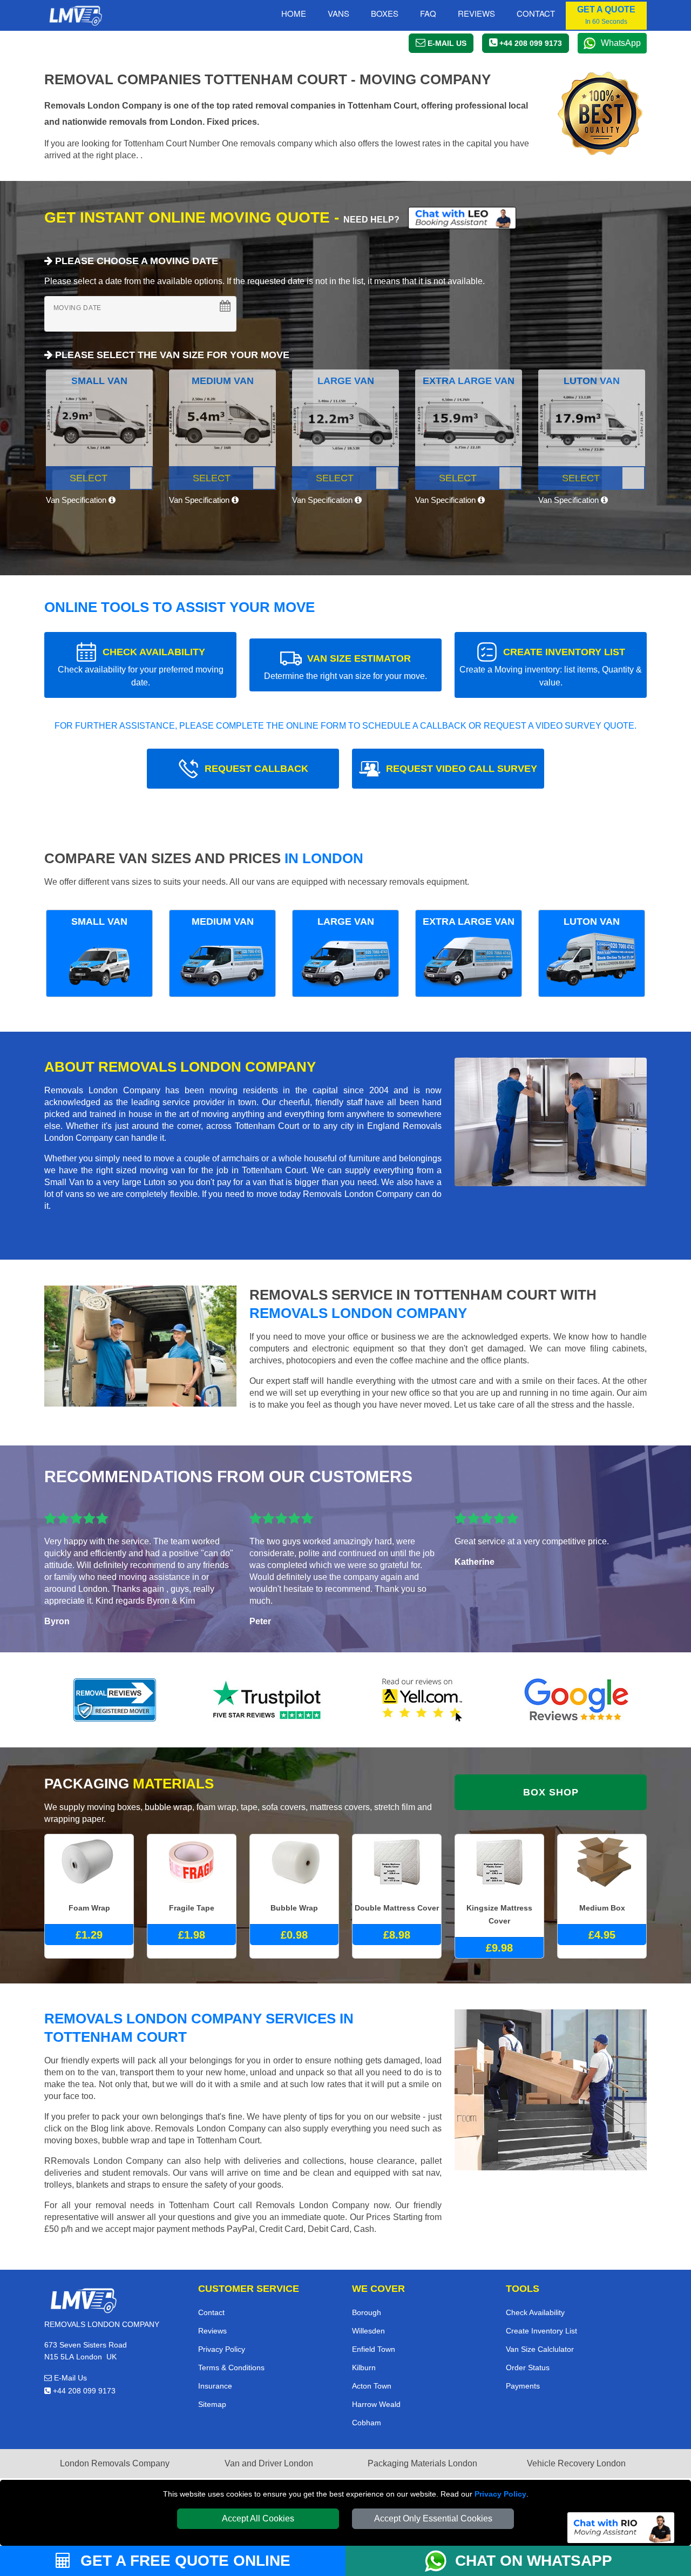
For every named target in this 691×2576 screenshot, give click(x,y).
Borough (367, 2312)
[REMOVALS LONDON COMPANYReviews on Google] (577, 1700)
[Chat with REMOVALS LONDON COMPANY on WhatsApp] (440, 2561)
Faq (428, 13)
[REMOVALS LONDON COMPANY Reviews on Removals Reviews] (115, 1700)
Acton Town (372, 2386)
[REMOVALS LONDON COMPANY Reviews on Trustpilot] (269, 1700)
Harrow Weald (376, 2404)
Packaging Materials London (422, 2463)
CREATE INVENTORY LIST (551, 667)
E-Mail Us (69, 2378)
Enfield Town (374, 2349)
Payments (523, 2386)
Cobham (367, 2423)
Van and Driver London (269, 2463)
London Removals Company (115, 2463)
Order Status (528, 2368)
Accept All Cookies (258, 2518)
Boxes (385, 13)
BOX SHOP (551, 1792)
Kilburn (364, 2368)
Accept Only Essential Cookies (433, 2518)
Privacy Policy (500, 2494)
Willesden (368, 2331)
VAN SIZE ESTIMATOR (345, 667)
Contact (536, 13)
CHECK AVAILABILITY (141, 667)
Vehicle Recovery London (576, 2463)
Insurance (215, 2386)
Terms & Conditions (231, 2368)
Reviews (476, 13)
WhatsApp (621, 43)
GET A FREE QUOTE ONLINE (183, 2561)
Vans (338, 13)
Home (294, 13)
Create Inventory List (541, 2331)
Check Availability (535, 2312)
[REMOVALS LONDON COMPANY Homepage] (75, 16)
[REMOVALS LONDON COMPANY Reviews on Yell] (423, 1700)
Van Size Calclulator (540, 2349)
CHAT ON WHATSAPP (534, 2561)
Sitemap (212, 2404)
